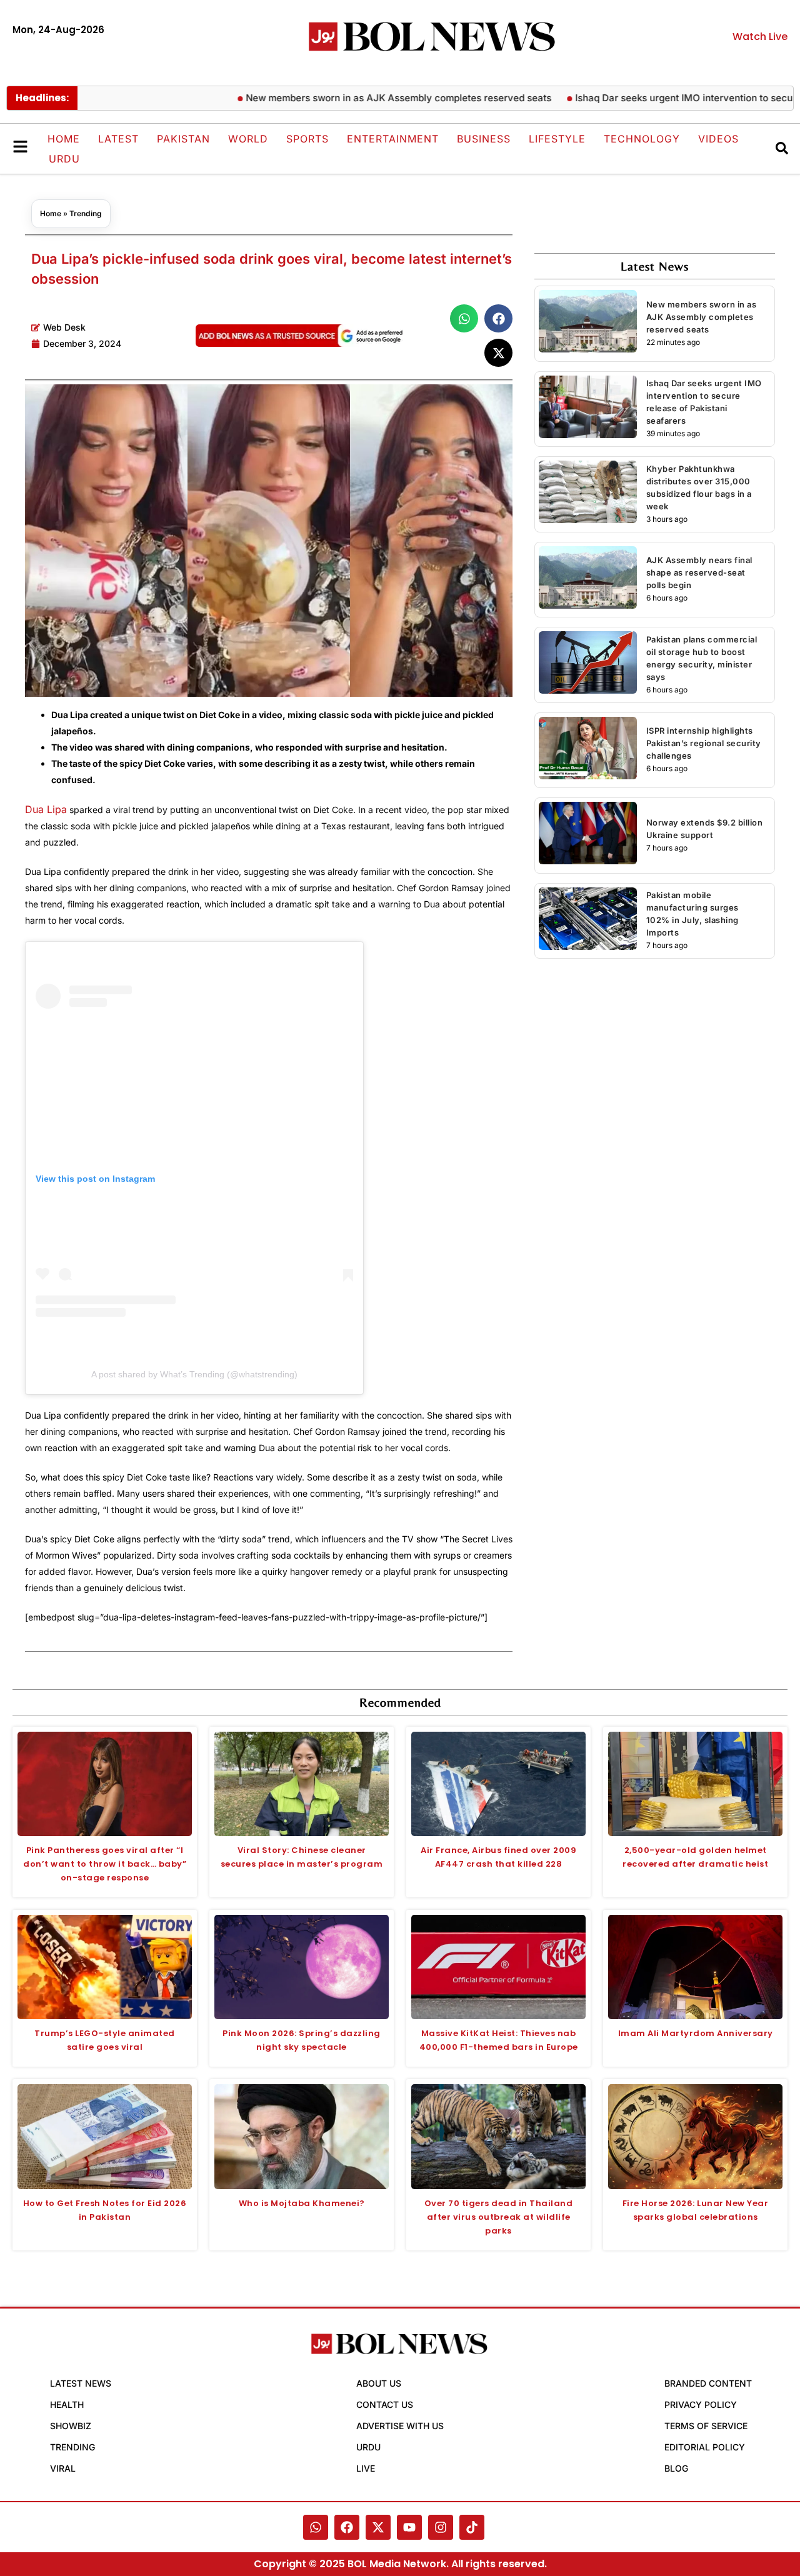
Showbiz (71, 2426)
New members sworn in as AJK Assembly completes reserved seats (353, 98)
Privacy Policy (701, 2404)
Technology (642, 139)
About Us (379, 2383)
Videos (718, 139)
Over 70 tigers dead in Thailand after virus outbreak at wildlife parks (499, 2217)
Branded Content (708, 2383)
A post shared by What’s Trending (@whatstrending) (194, 1374)
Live (366, 2468)
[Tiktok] (472, 2527)
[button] (464, 318)
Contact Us (385, 2404)
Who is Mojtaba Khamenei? (302, 2203)
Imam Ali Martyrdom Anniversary (696, 2033)
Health (67, 2404)
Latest (118, 139)
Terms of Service (706, 2426)
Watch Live (760, 37)
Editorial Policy (705, 2447)
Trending (86, 213)
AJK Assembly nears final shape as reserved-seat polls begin (699, 572)
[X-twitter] (378, 2527)
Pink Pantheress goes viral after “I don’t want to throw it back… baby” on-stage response (105, 1864)
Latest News (81, 2383)
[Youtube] (409, 2527)
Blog (676, 2468)
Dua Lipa (46, 809)
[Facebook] (347, 2527)
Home (64, 139)
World (248, 139)
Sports (307, 139)
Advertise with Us (400, 2426)
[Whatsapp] (316, 2527)
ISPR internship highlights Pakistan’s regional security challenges (704, 743)
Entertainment (393, 139)
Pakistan (183, 139)
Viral (63, 2468)
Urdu (64, 159)
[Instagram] (441, 2527)
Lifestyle (557, 139)
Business (484, 139)
